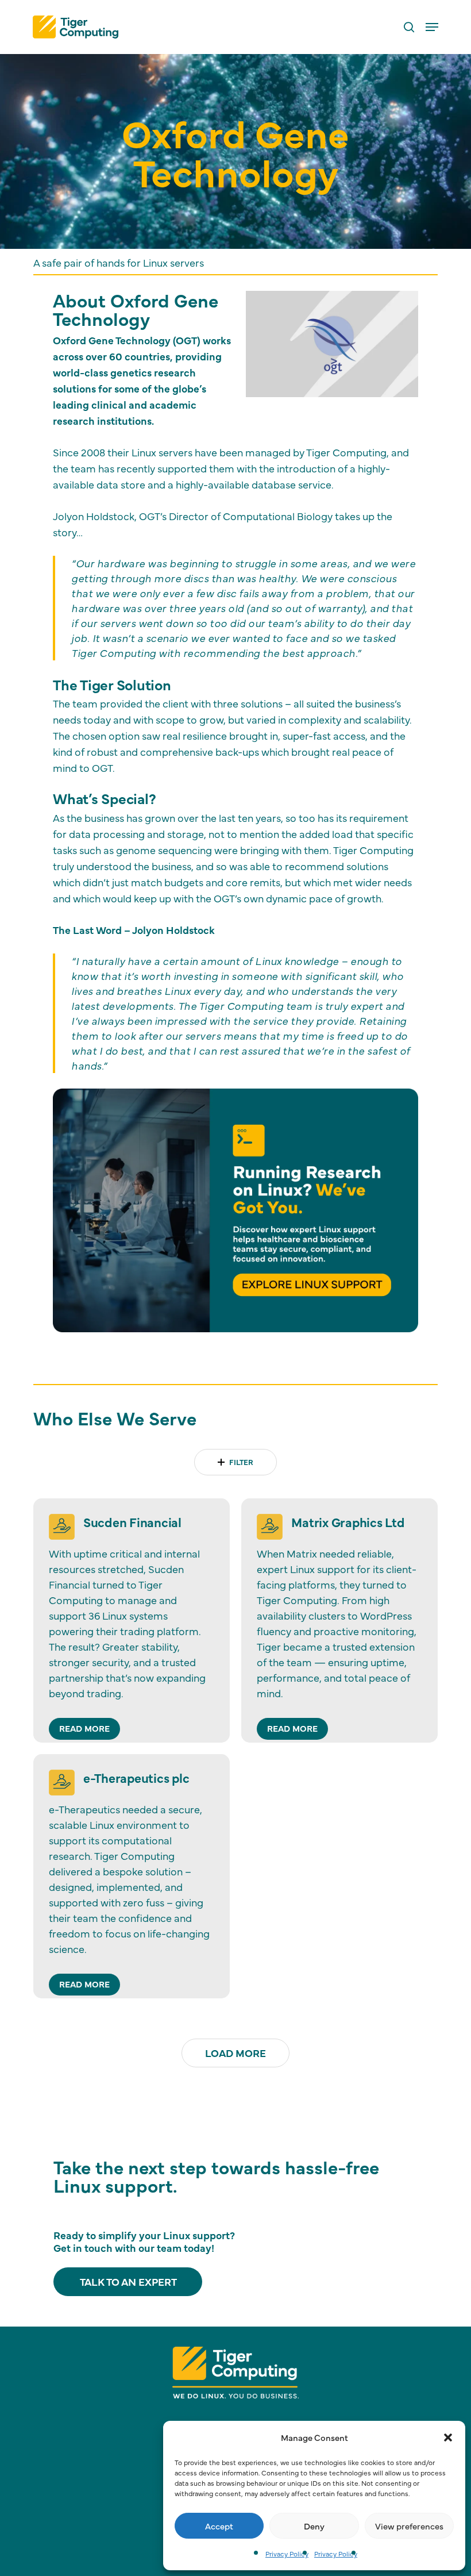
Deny (314, 2526)
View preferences (409, 2526)
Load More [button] (235, 2053)
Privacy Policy (287, 2554)
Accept (219, 2526)
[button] (448, 2437)
